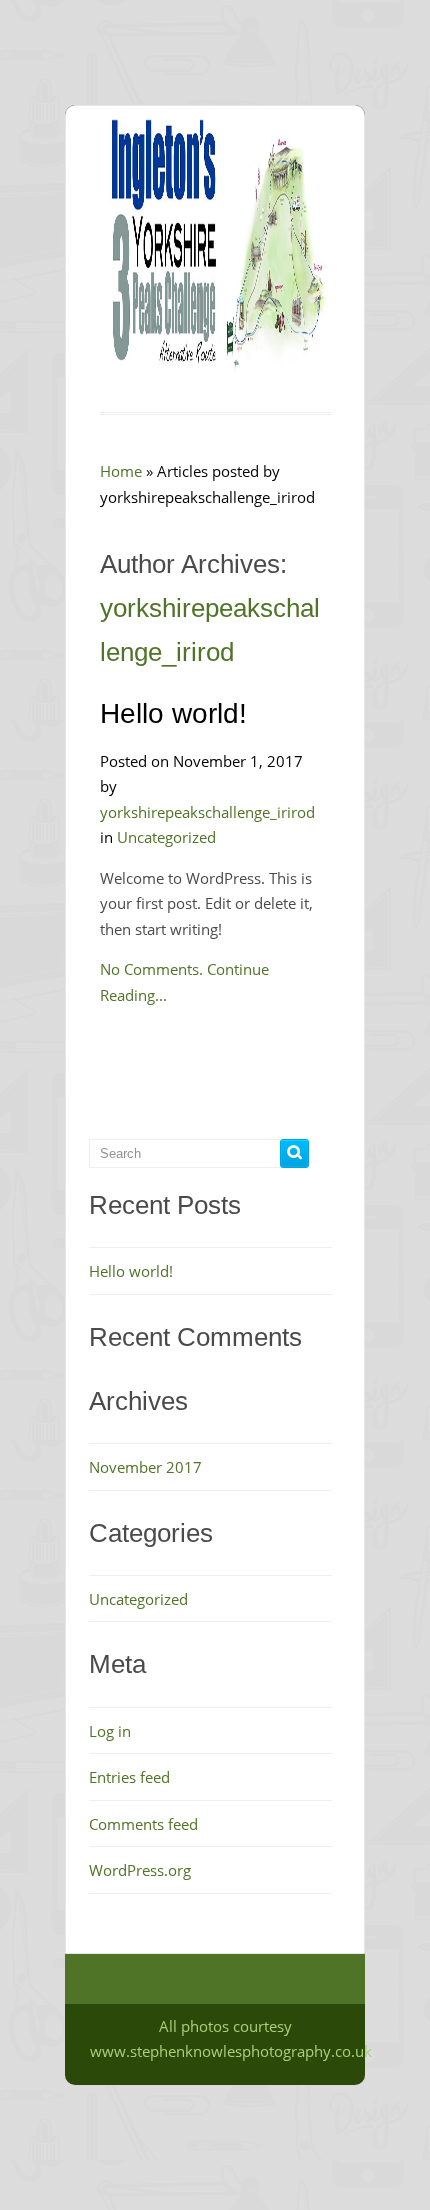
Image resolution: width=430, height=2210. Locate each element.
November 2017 (145, 1467)
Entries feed (129, 1777)
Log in (110, 1731)
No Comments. (151, 969)
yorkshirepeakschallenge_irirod (207, 812)
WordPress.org (140, 1870)
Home (121, 471)
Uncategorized (166, 837)
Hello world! (173, 713)
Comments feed (143, 1824)
